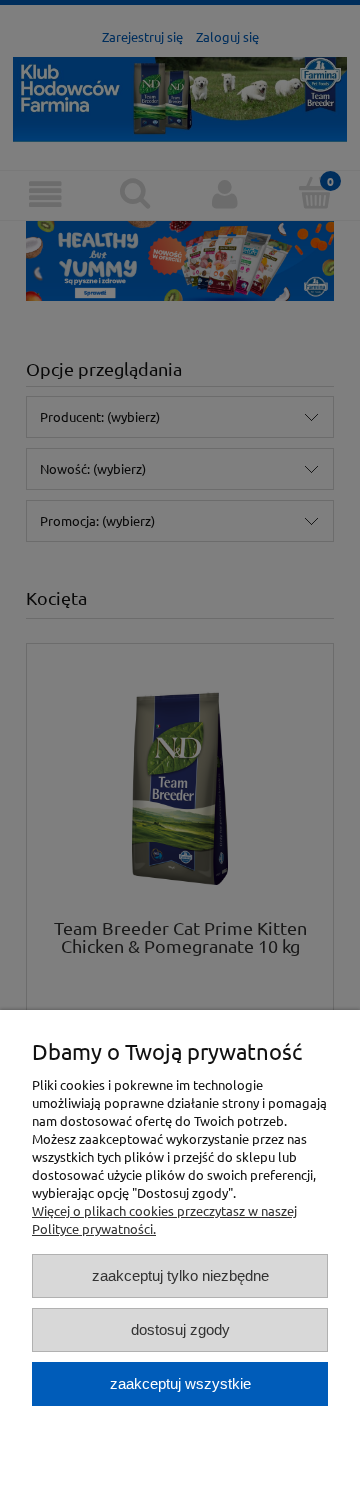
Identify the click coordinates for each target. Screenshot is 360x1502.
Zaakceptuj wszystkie (180, 1383)
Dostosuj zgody (180, 1329)
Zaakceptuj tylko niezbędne (180, 1275)
